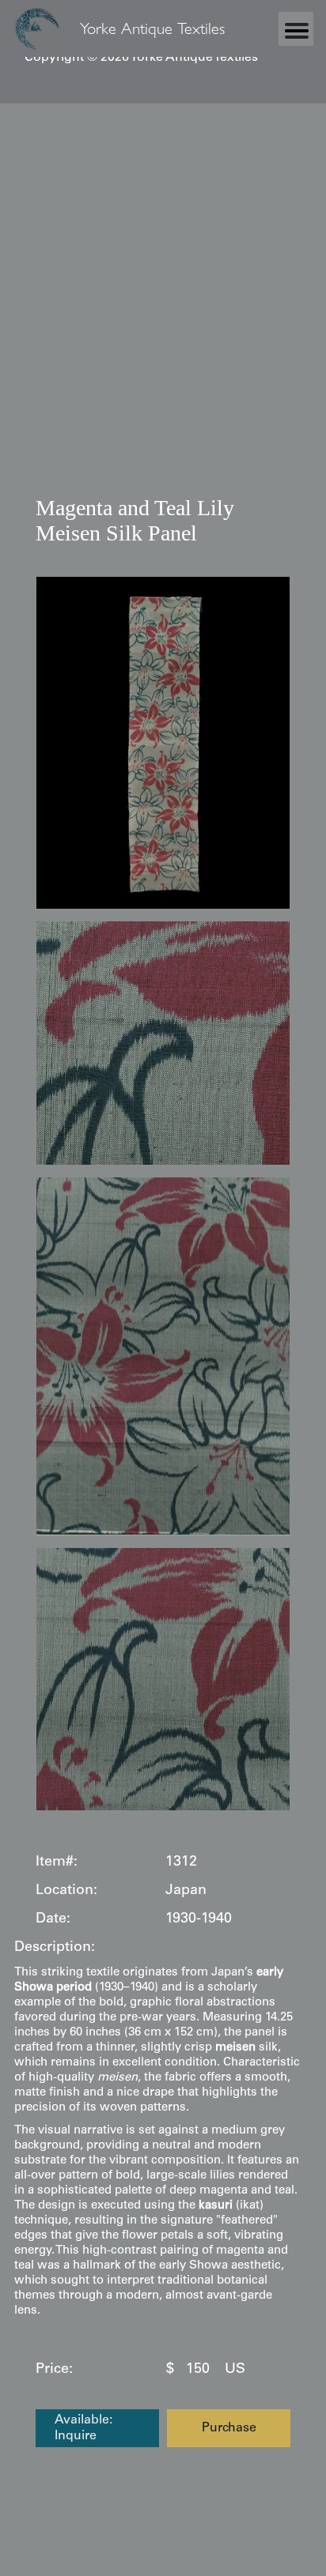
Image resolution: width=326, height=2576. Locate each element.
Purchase (229, 2428)
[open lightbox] (163, 743)
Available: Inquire (83, 2428)
